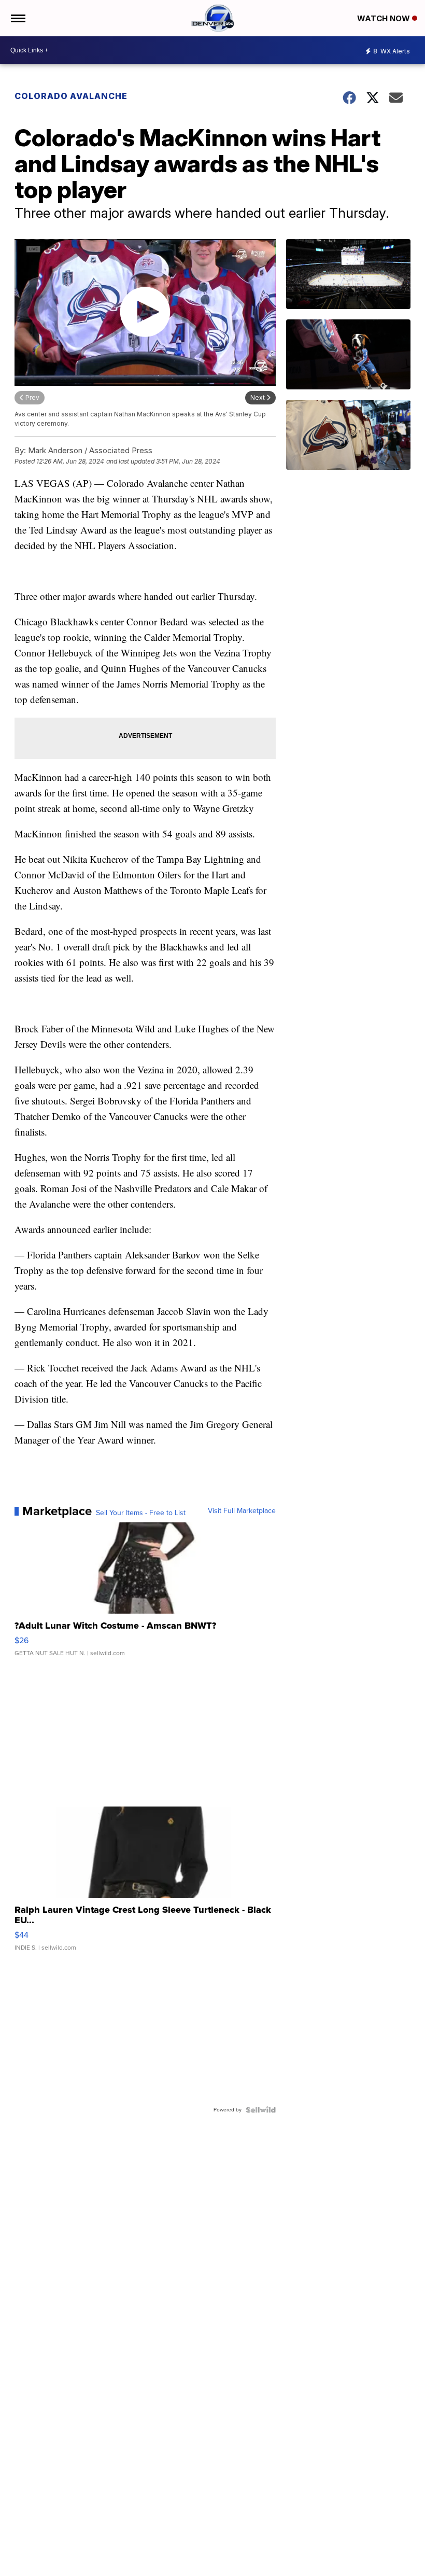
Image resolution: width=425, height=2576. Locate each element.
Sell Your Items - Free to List (141, 1513)
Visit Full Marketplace (242, 1511)
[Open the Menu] (17, 18)
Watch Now (385, 18)
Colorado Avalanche (71, 96)
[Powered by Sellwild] (261, 2110)
